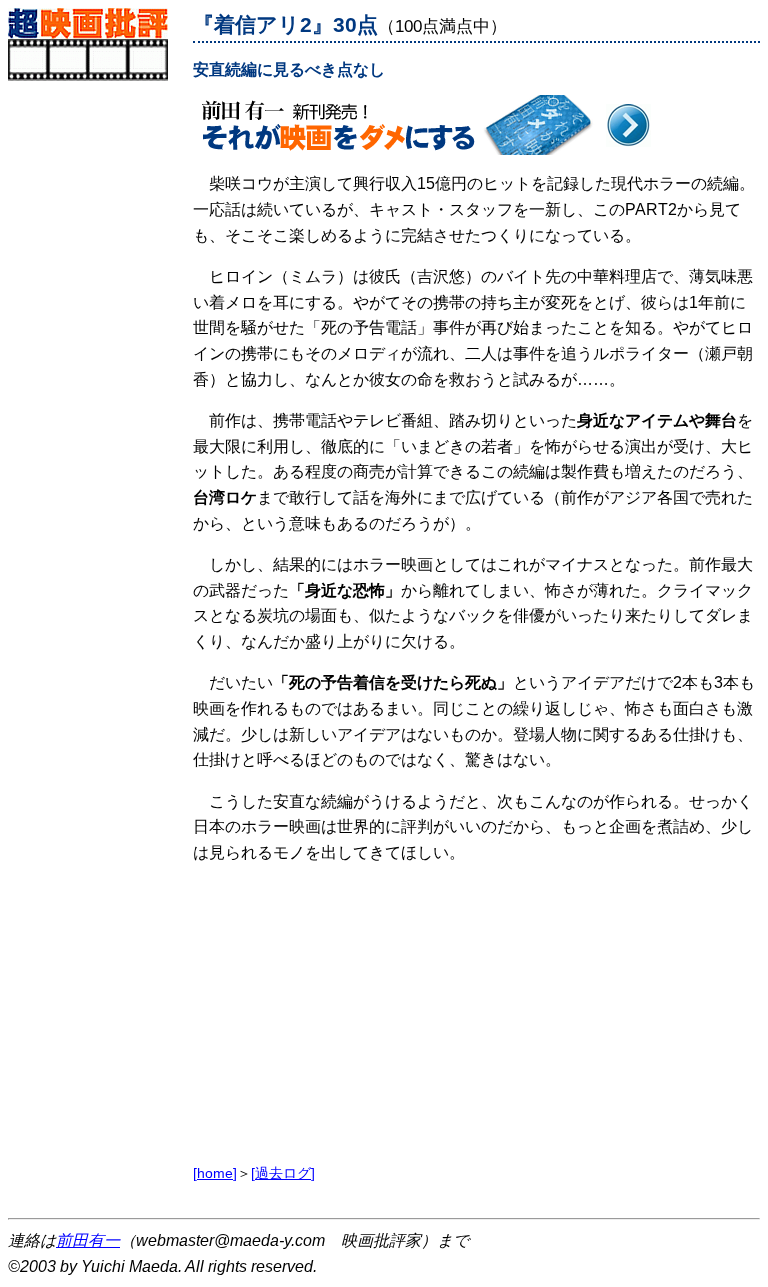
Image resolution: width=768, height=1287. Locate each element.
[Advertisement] (95, 381)
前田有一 (88, 1240)
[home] (215, 1173)
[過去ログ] (283, 1173)
